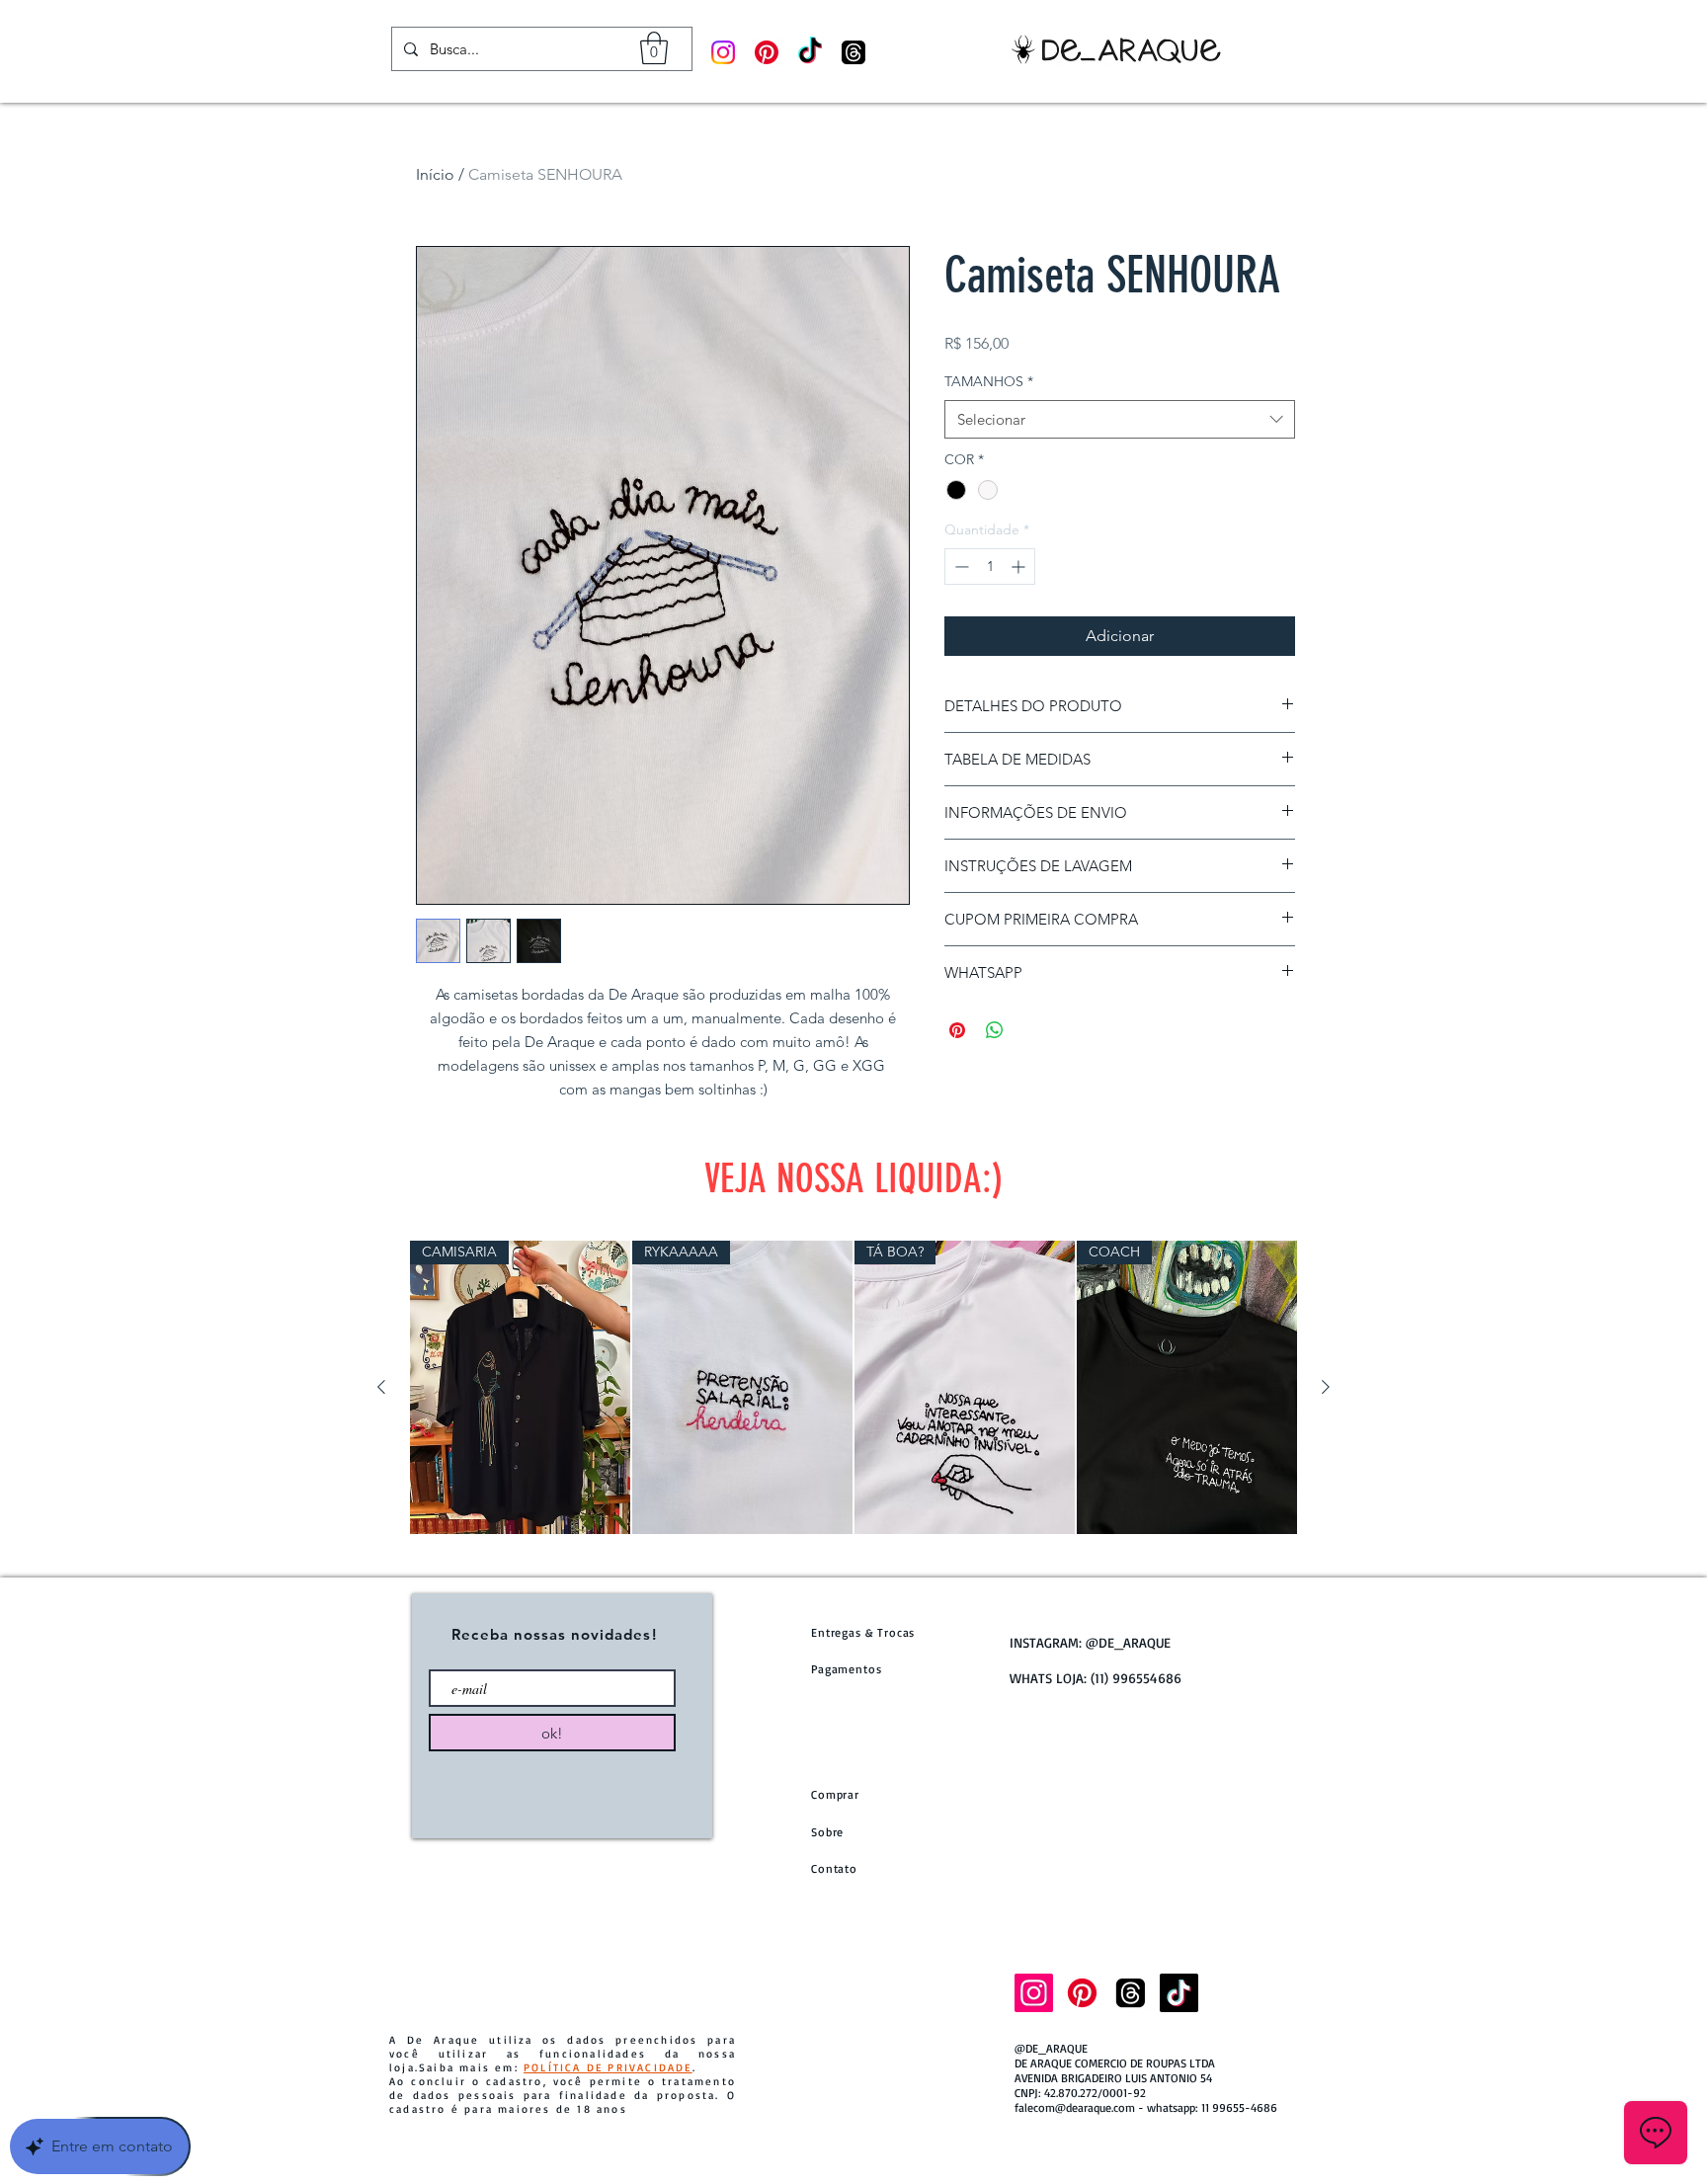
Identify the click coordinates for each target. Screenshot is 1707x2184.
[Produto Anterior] (381, 1387)
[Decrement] (960, 566)
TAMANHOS (989, 381)
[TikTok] (810, 52)
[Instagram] (723, 52)
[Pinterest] (767, 52)
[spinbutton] (990, 566)
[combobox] (1120, 419)
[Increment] (1020, 566)
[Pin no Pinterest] (957, 1030)
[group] (853, 1387)
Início (435, 174)
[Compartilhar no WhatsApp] (995, 1030)
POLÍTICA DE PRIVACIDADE (608, 2067)
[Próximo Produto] (1326, 1387)
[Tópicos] (853, 52)
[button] (654, 48)
